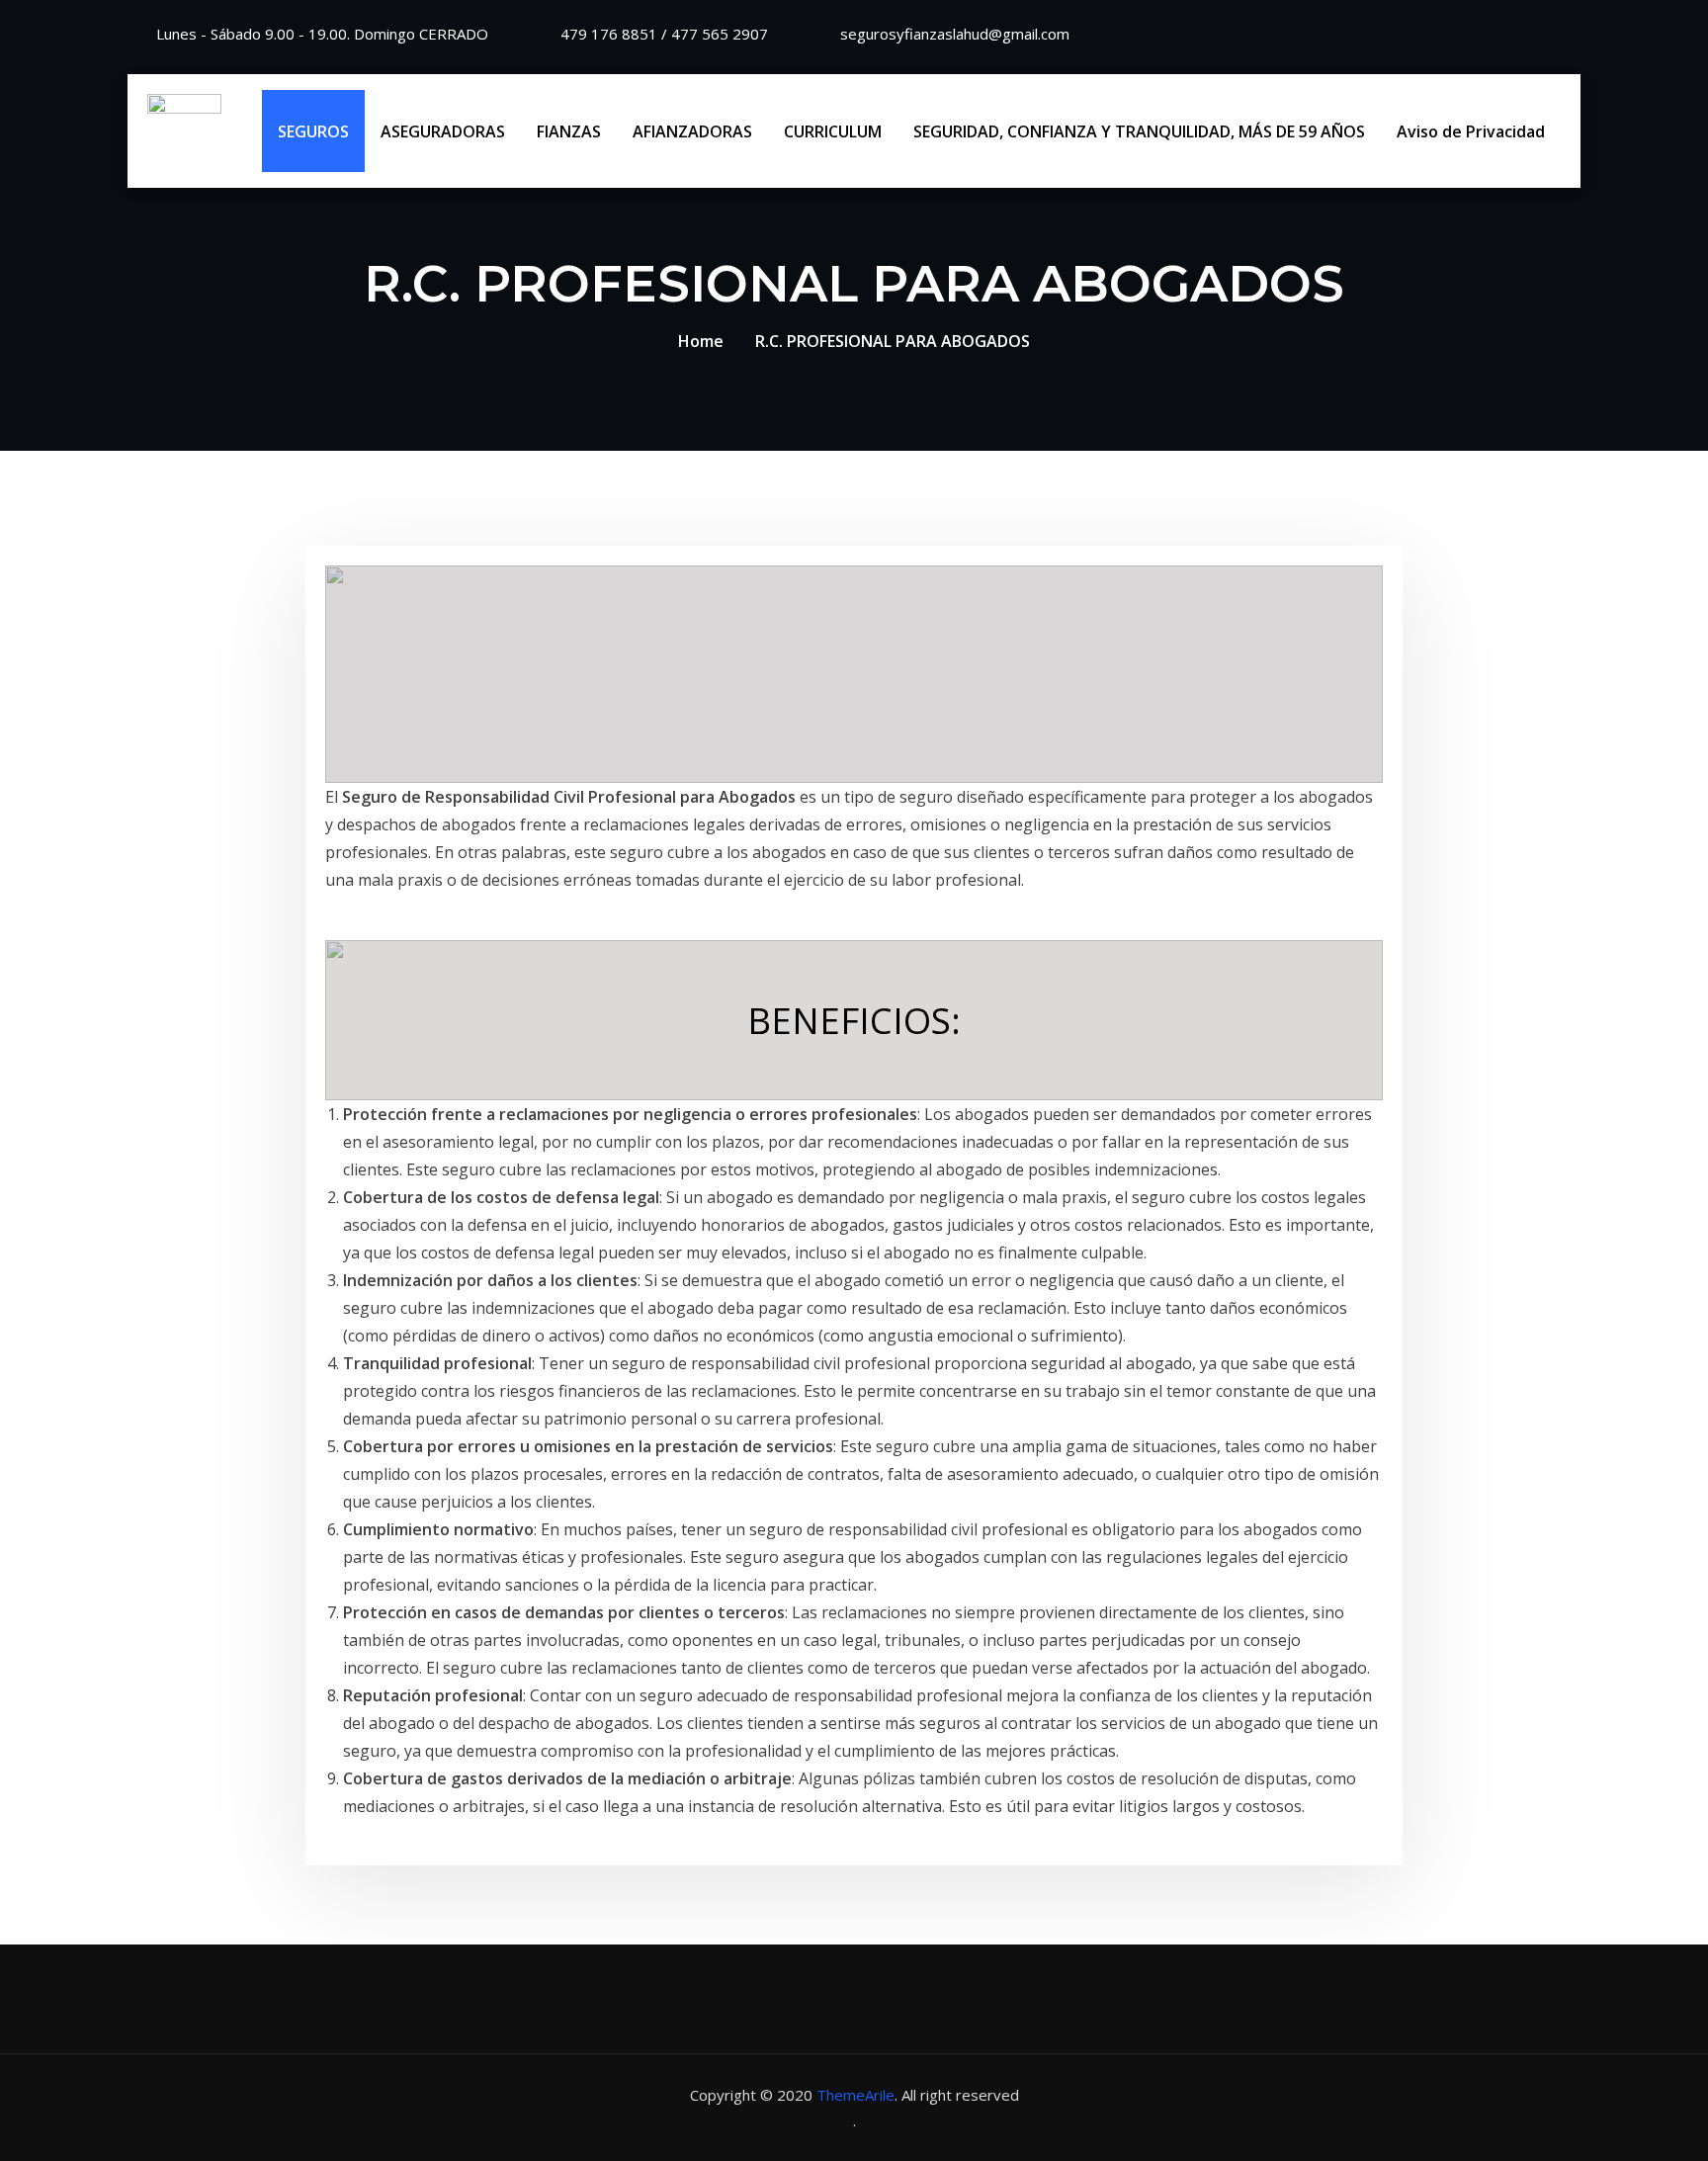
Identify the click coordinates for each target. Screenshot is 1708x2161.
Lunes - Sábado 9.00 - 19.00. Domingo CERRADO (322, 34)
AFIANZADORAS (692, 131)
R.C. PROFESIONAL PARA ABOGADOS (893, 341)
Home (701, 341)
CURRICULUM (833, 131)
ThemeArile (855, 2095)
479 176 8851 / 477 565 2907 (664, 34)
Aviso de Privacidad (1471, 131)
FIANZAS (569, 131)
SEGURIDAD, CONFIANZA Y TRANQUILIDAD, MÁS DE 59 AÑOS (1139, 131)
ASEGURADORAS (443, 131)
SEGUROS (313, 131)
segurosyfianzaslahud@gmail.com (955, 34)
